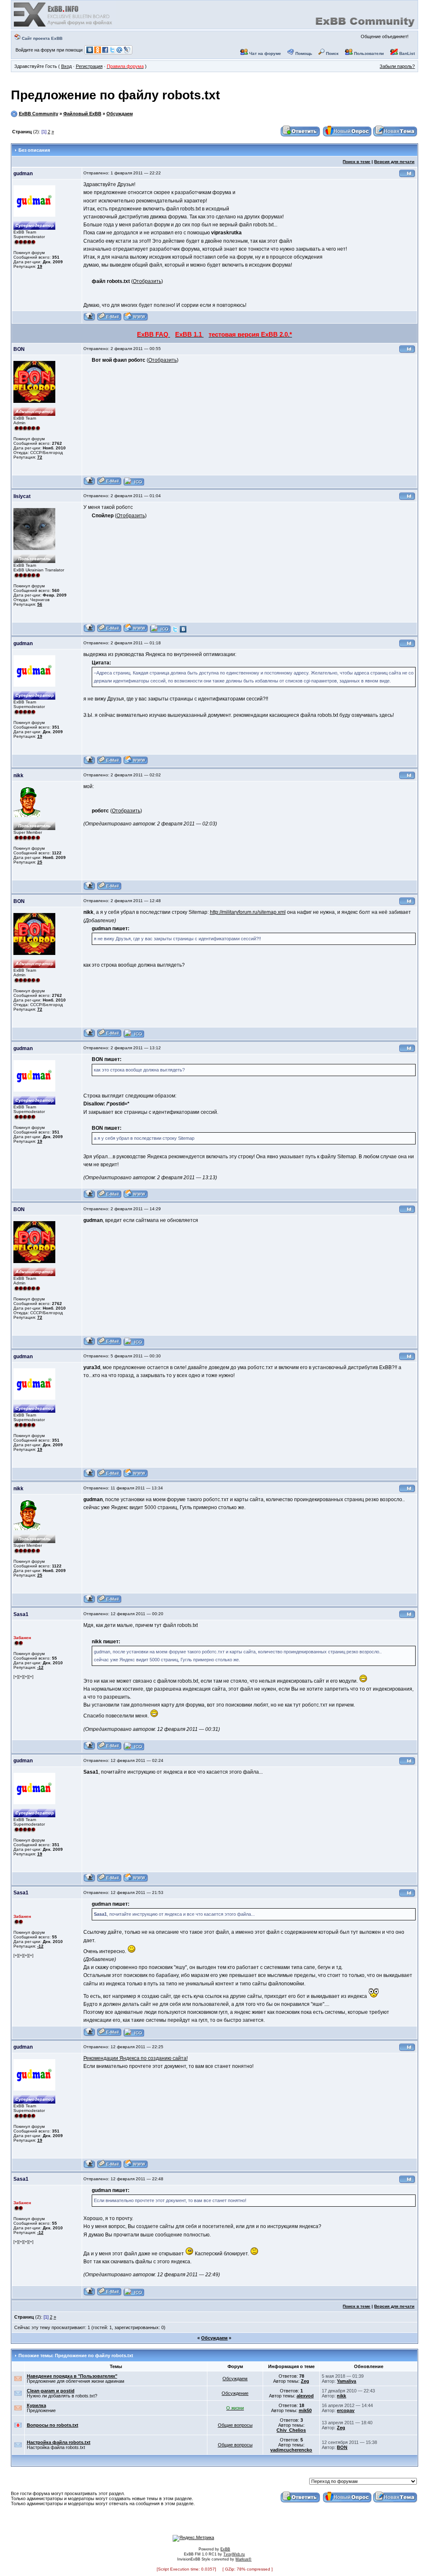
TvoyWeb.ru (234, 2554)
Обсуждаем (120, 114)
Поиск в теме (357, 162)
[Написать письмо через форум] (109, 320)
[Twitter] (175, 631)
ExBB (225, 2549)
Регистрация (89, 66)
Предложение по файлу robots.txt (115, 95)
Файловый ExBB (82, 114)
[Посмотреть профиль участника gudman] (89, 320)
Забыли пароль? (397, 66)
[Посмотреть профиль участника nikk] (89, 889)
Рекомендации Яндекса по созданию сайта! (136, 2058)
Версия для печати (394, 162)
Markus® (243, 2559)
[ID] (407, 176)
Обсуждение (235, 2393)
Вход (66, 66)
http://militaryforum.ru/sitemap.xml (248, 912)
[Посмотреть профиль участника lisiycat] (89, 631)
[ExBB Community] (64, 26)
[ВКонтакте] (183, 631)
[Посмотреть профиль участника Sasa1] (89, 1749)
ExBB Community (39, 114)
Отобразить (147, 281)
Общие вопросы (235, 2425)
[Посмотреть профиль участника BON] (89, 484)
